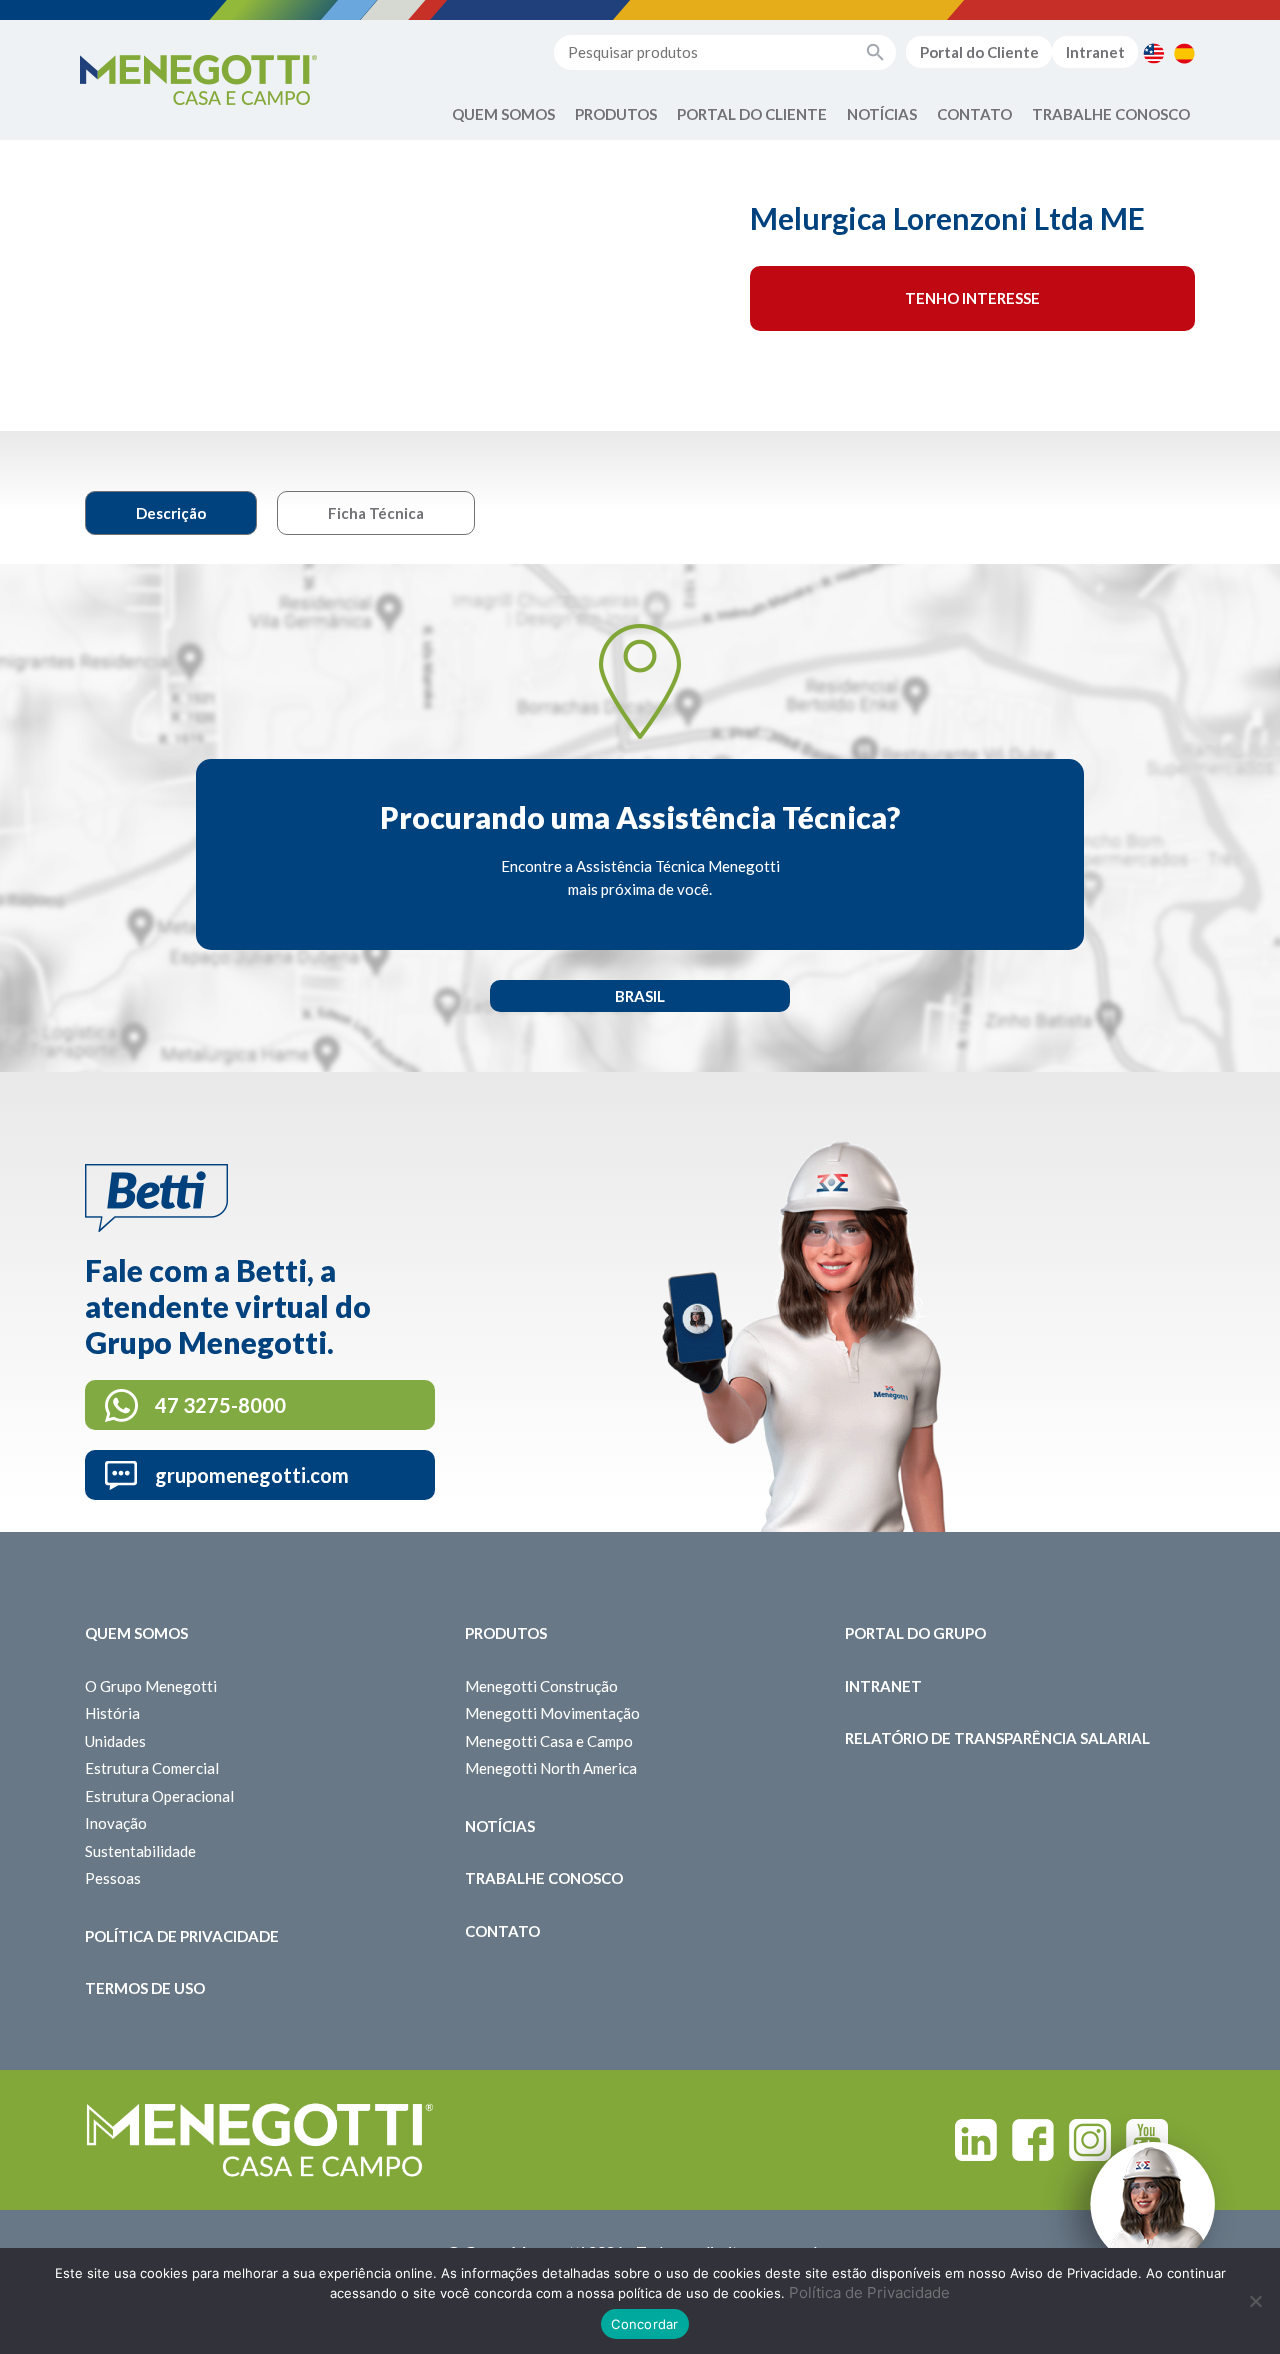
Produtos (616, 114)
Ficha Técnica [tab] (376, 513)
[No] (1255, 2301)
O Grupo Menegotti (151, 1686)
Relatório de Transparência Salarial (997, 1738)
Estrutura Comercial (152, 1768)
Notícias (882, 114)
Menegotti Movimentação (552, 1713)
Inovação (116, 1823)
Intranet (1095, 52)
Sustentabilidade (140, 1851)
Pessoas (113, 1878)
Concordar (644, 2324)
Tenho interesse (972, 298)
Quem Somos (503, 114)
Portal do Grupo (915, 1633)
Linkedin (976, 2140)
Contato (974, 114)
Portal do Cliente (979, 52)
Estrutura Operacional (159, 1796)
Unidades (115, 1741)
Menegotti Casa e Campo (549, 1741)
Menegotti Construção (541, 1686)
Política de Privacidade (182, 1936)
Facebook (1033, 2140)
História (112, 1713)
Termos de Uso (145, 1988)
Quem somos (136, 1633)
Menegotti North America (551, 1768)
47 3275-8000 (220, 1405)
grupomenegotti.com (252, 1475)
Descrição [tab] (171, 513)
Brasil (640, 996)
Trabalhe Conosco (1111, 114)
